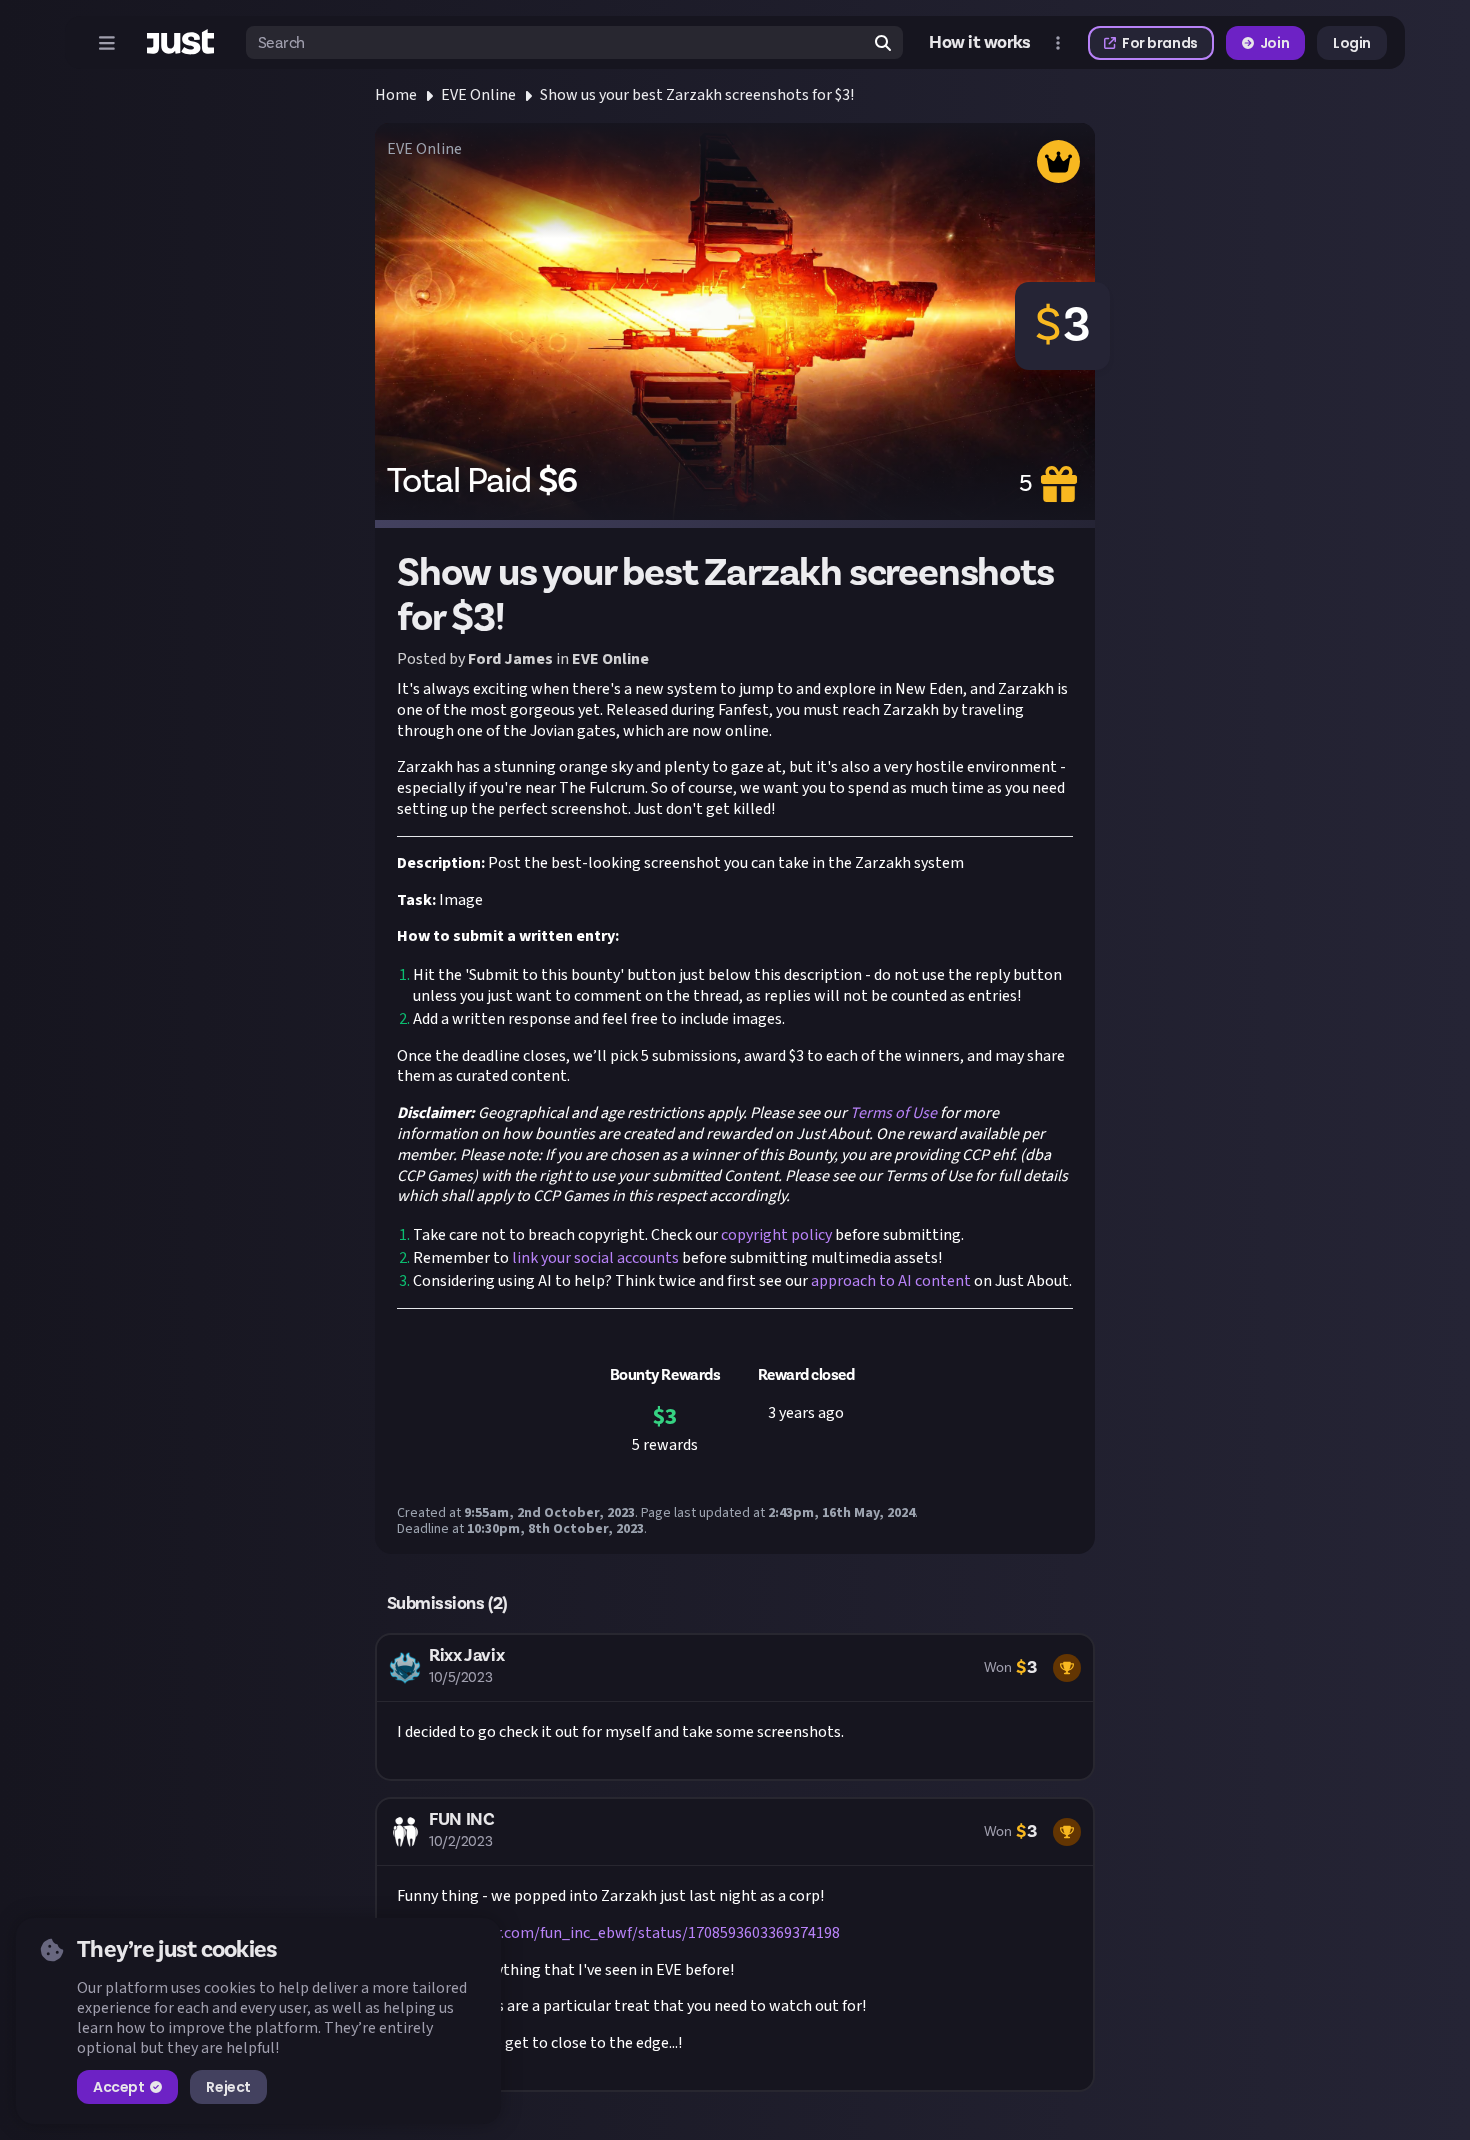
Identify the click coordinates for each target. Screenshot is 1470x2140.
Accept (118, 2087)
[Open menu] (107, 43)
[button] (735, 1707)
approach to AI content (889, 1281)
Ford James (510, 659)
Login (1352, 43)
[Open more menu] (1058, 43)
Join (1274, 43)
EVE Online (478, 95)
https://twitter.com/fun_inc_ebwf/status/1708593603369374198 (618, 1933)
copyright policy (775, 1235)
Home (396, 95)
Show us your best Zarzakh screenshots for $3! (697, 95)
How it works (980, 43)
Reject (228, 2087)
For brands (1160, 43)
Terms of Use (892, 1113)
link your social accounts (594, 1258)
